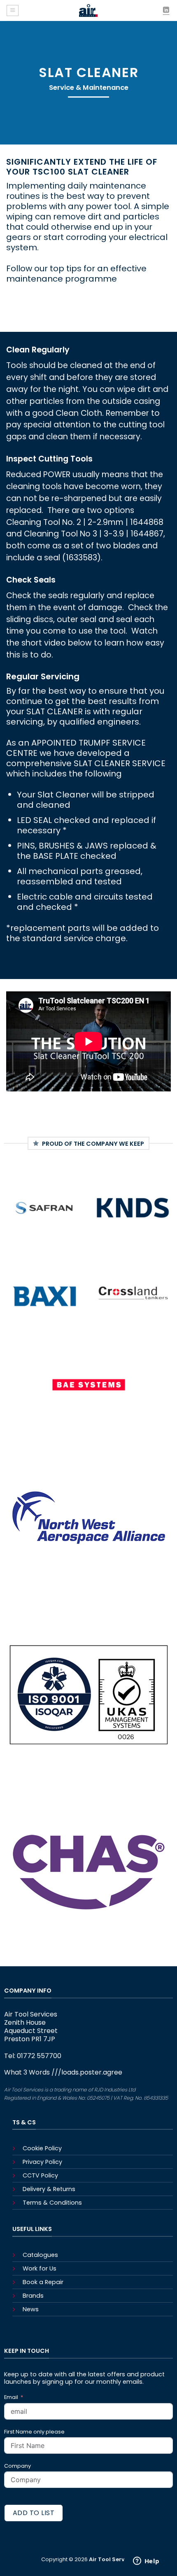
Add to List (34, 2513)
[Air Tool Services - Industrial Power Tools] (88, 10)
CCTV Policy (40, 2175)
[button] (13, 10)
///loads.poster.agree (87, 2072)
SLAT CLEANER (55, 711)
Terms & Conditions (52, 2203)
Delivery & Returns (49, 2189)
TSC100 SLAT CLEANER (81, 172)
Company (17, 2466)
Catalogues (40, 2255)
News (31, 2309)
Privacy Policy (42, 2162)
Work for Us (40, 2268)
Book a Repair (43, 2282)
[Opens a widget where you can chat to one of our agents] (146, 2562)
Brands (33, 2296)
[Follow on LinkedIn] (166, 10)
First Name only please (34, 2432)
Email (12, 2397)
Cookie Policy (42, 2148)
